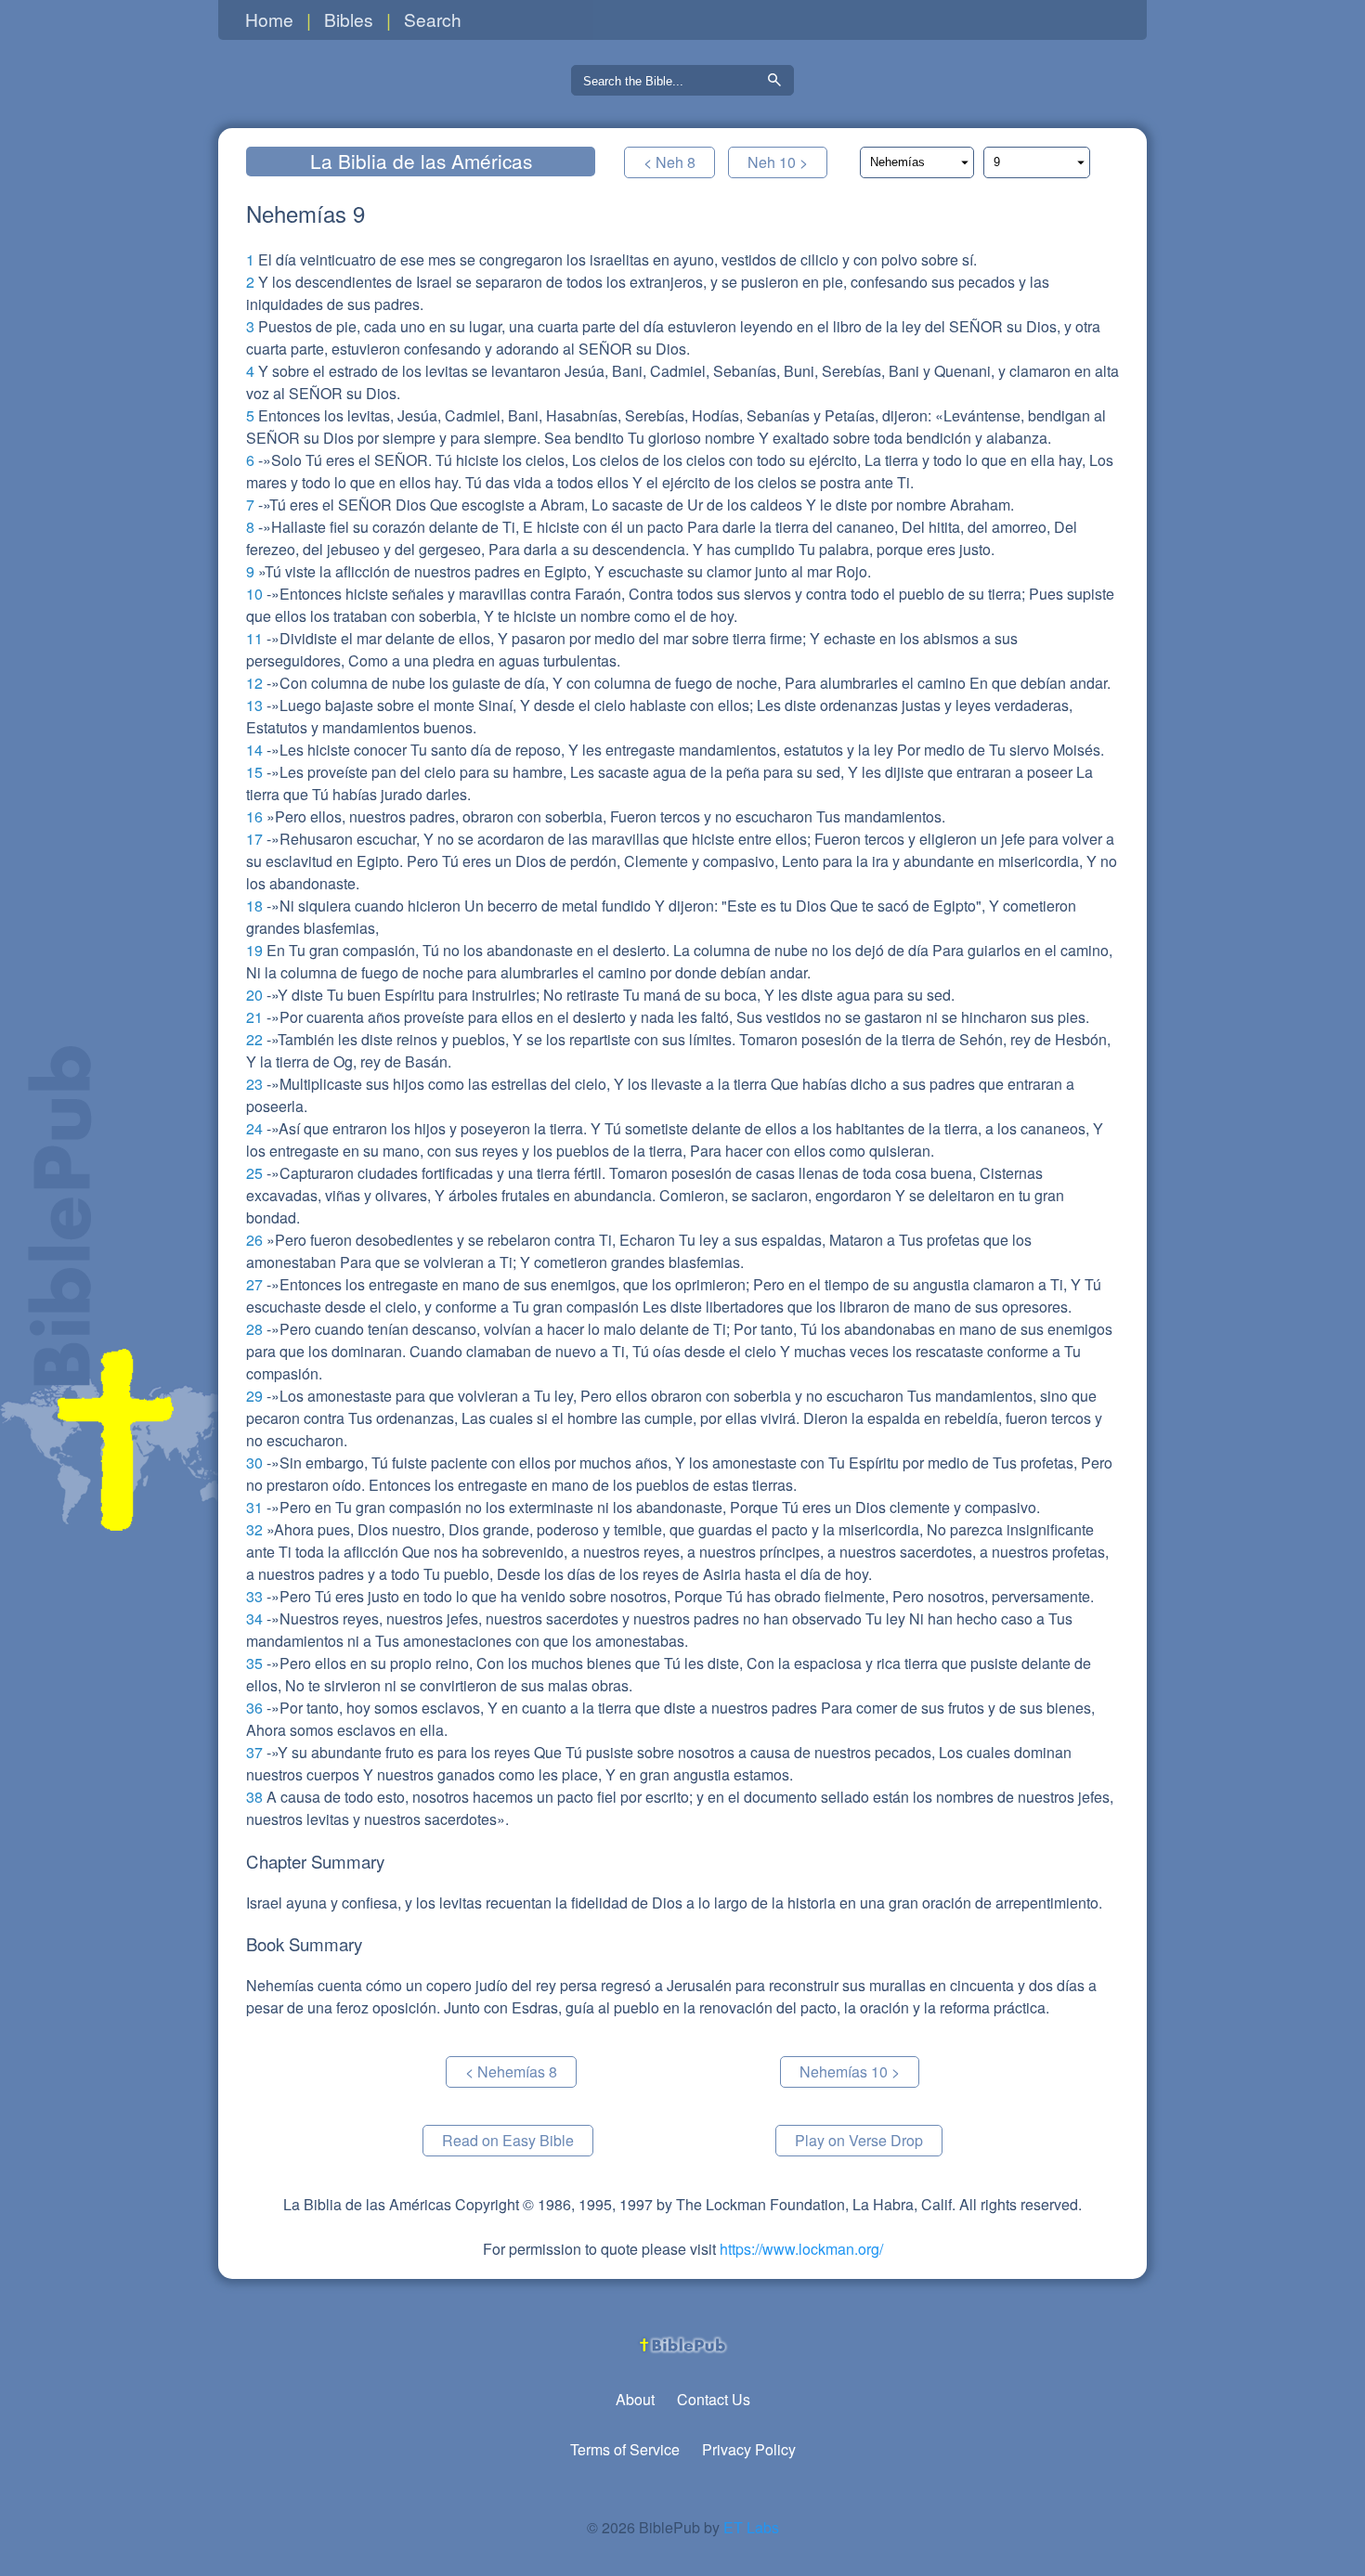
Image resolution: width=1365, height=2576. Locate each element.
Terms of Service (625, 2449)
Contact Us (714, 2399)
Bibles (349, 19)
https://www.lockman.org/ (801, 2249)
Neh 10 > (778, 162)
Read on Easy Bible (508, 2140)
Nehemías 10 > (850, 2071)
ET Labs (751, 2527)
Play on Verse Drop (859, 2140)
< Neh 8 (669, 162)
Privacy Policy (749, 2449)
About (635, 2399)
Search (433, 19)
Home (269, 19)
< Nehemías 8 (511, 2071)
